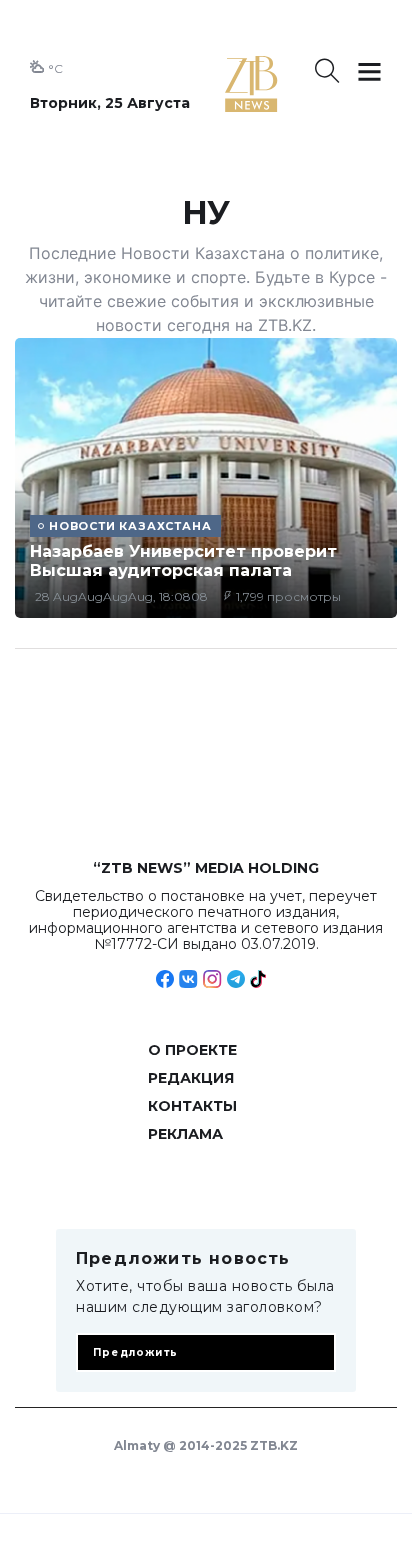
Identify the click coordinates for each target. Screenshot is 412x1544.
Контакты (192, 1106)
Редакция (191, 1078)
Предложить (135, 1352)
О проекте (192, 1050)
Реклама (185, 1134)
